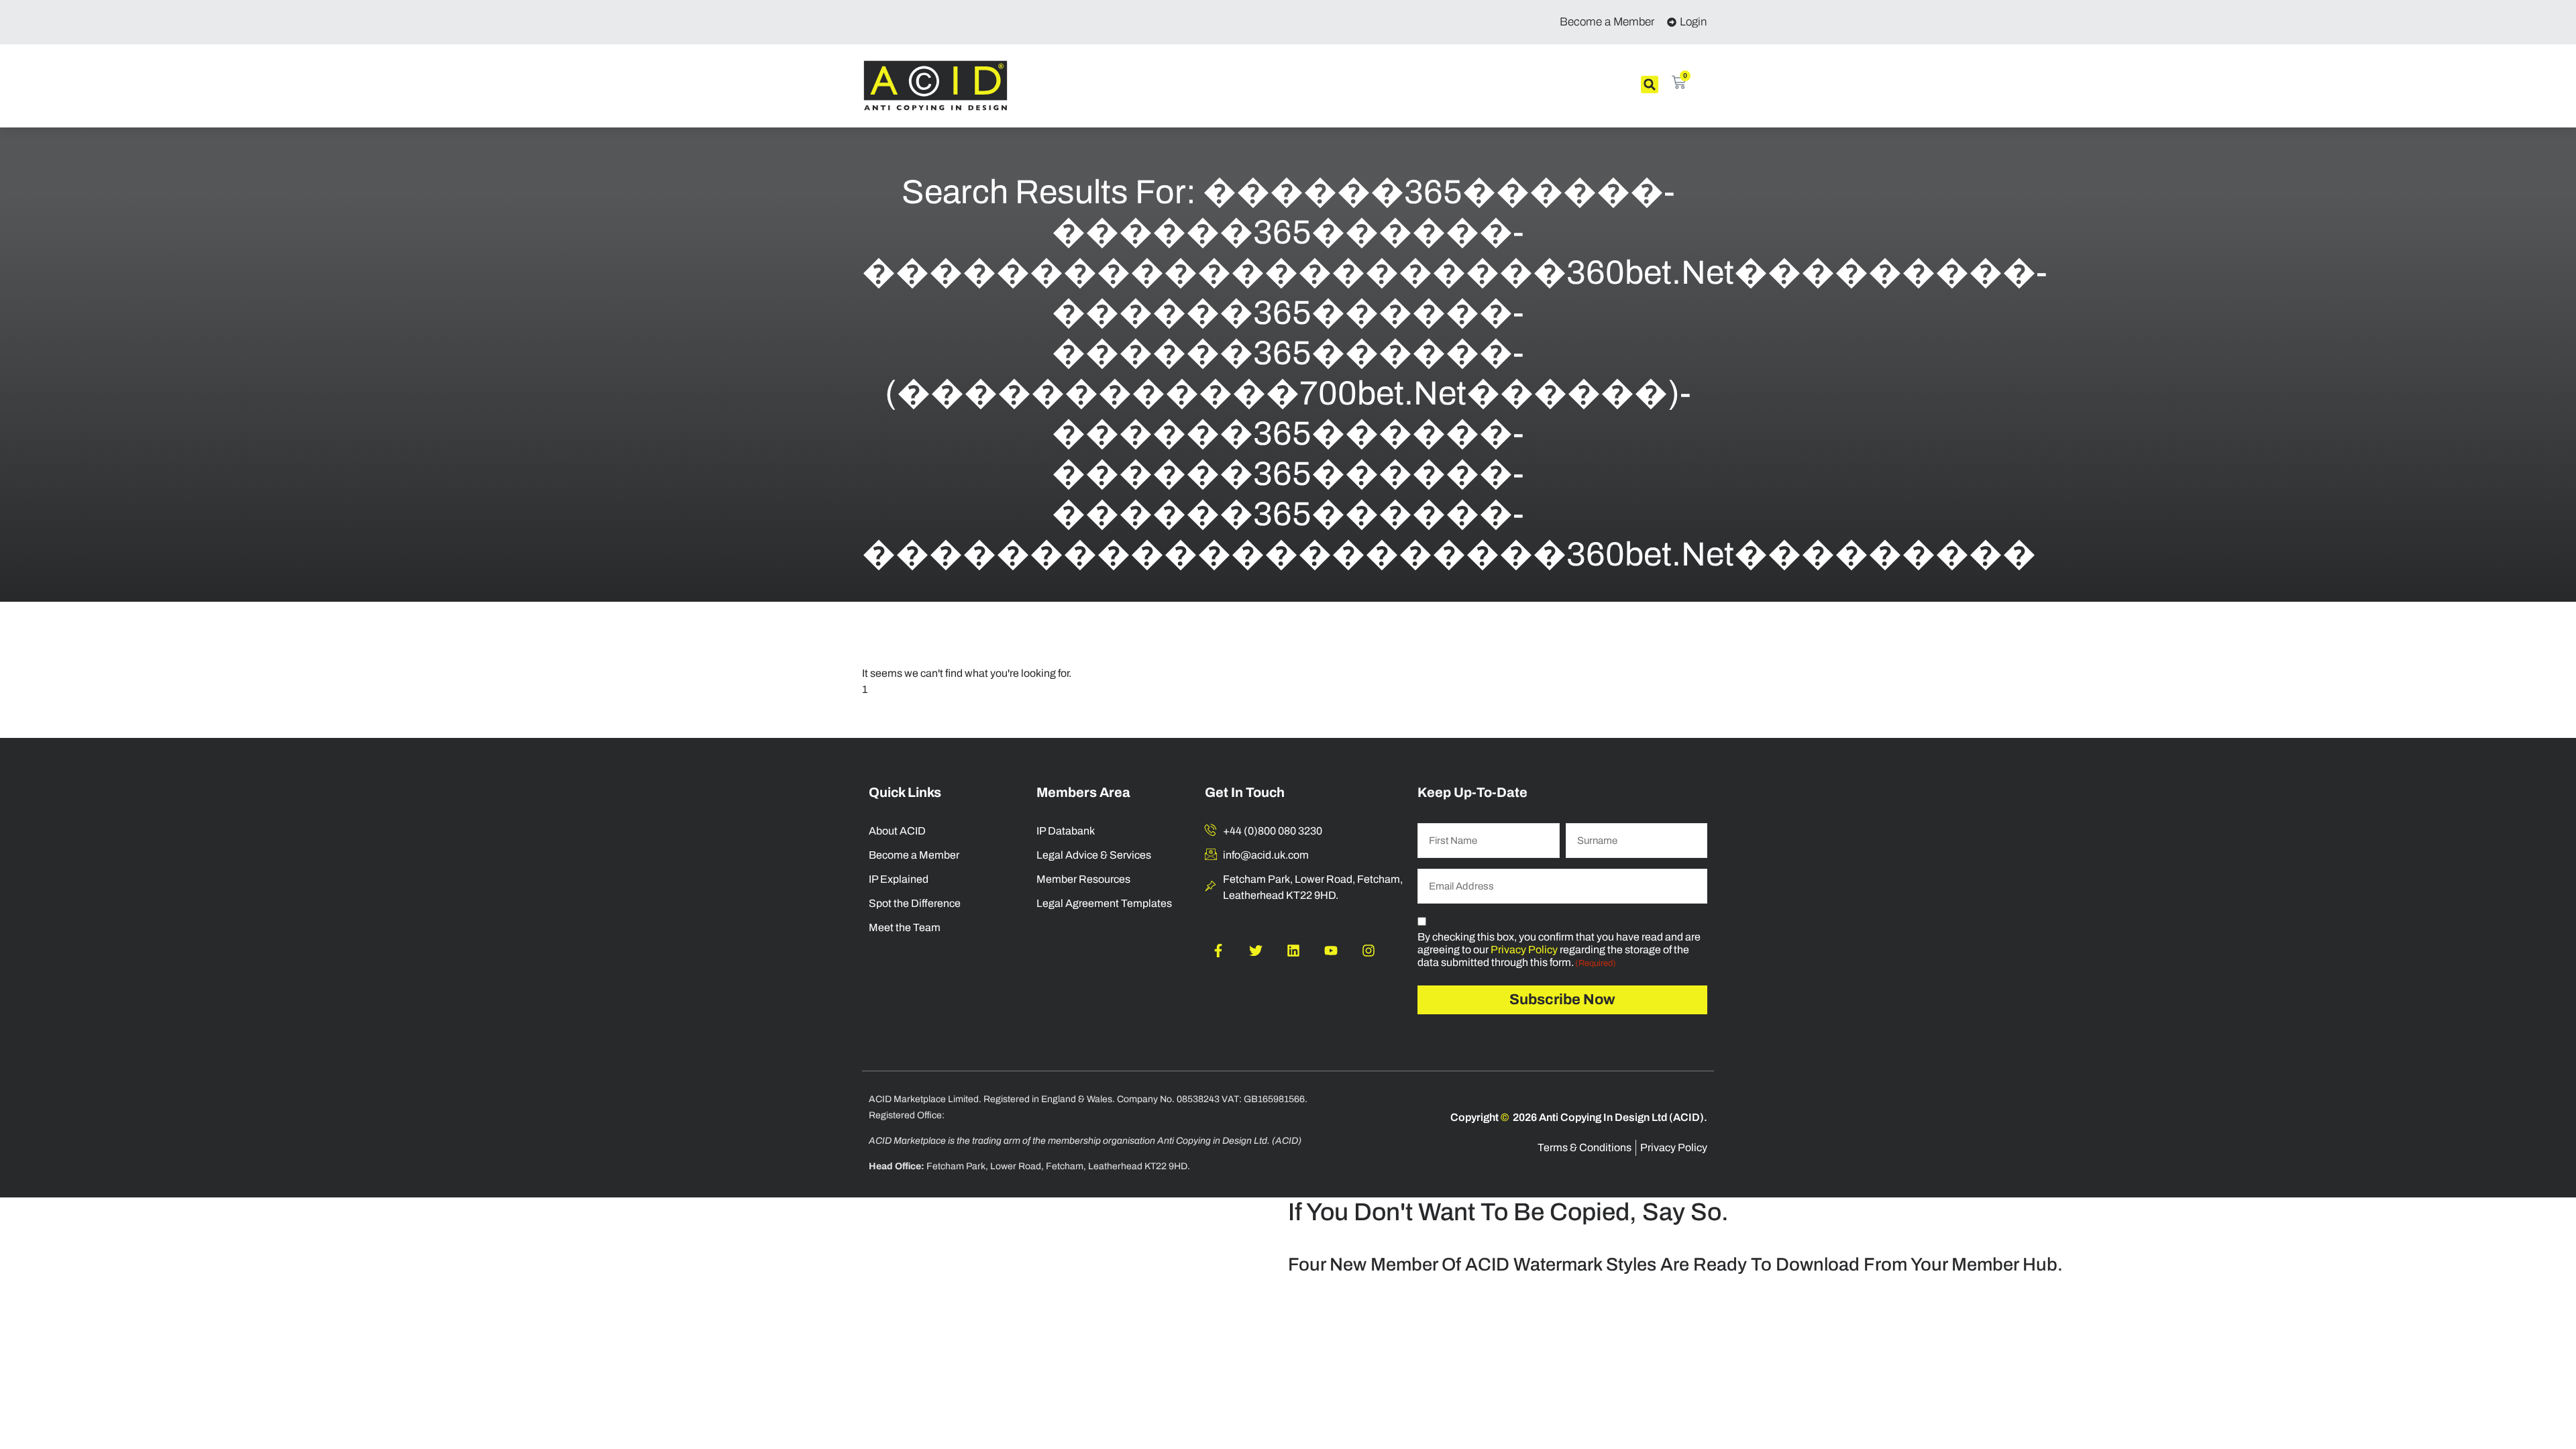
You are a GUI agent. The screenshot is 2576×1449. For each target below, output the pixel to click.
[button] (1650, 85)
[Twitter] (1256, 951)
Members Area (1083, 792)
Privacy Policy (1524, 950)
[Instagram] (1368, 951)
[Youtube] (1331, 951)
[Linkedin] (1293, 951)
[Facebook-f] (1218, 951)
